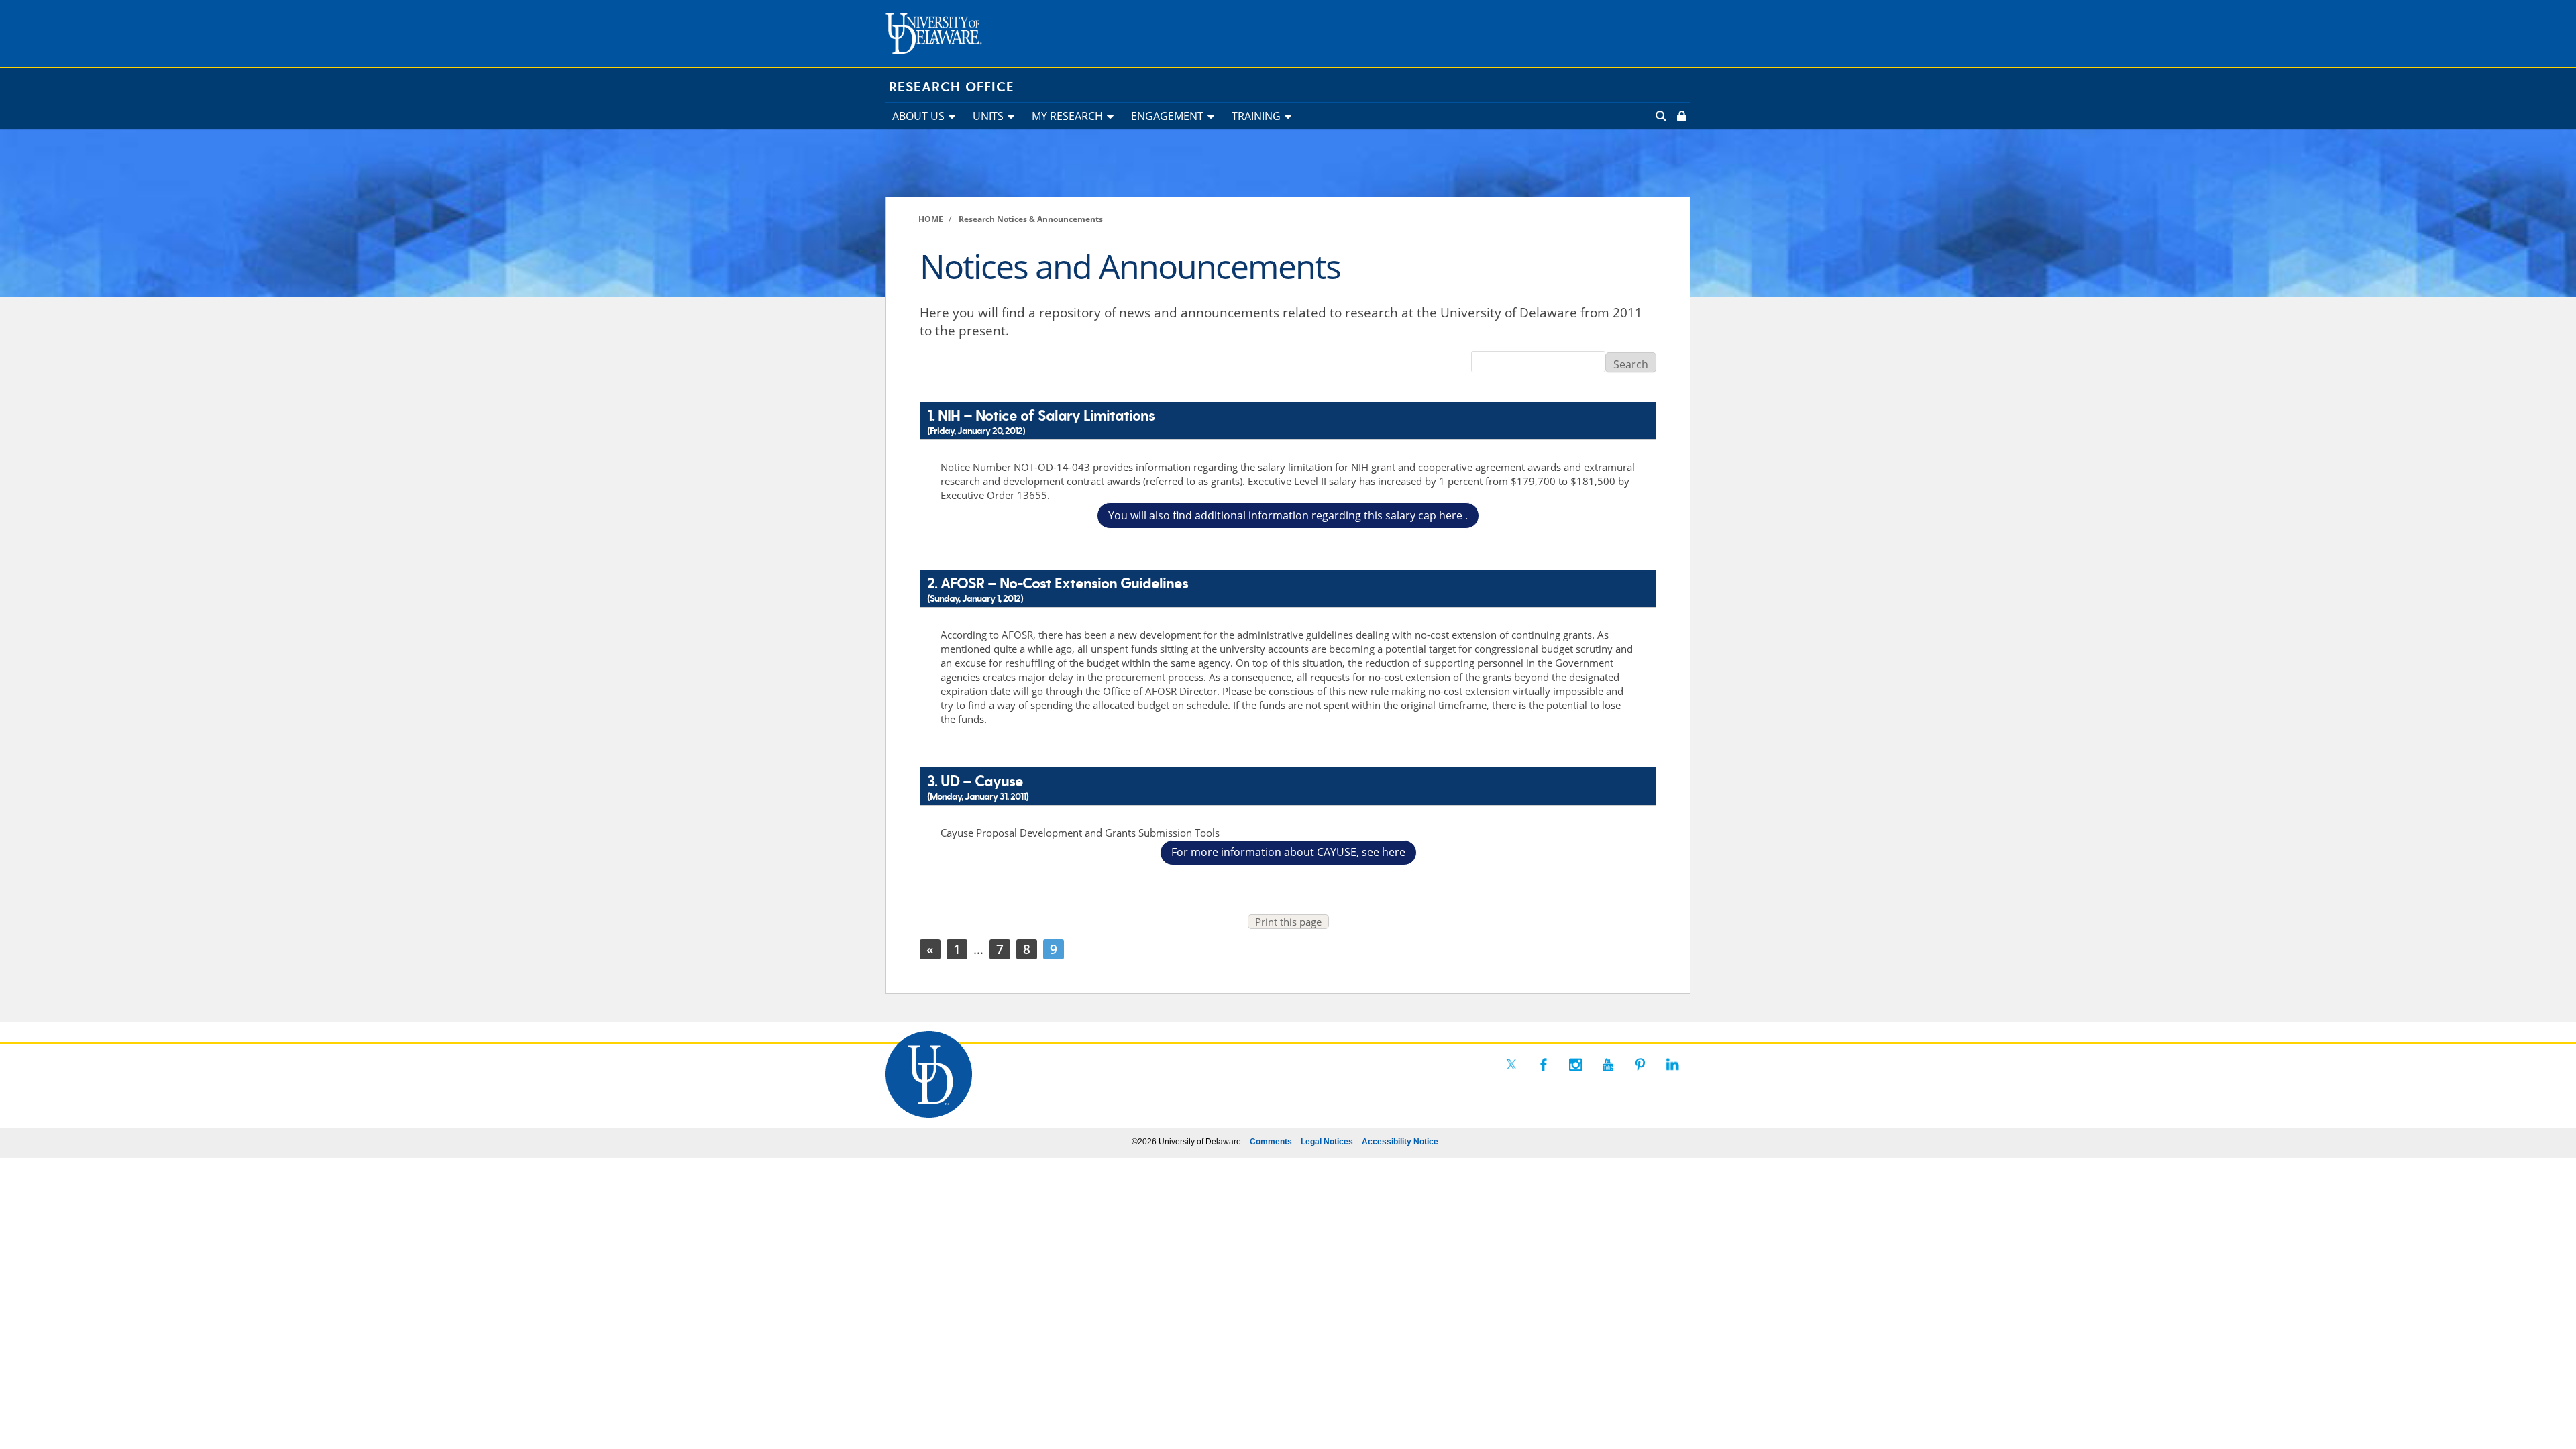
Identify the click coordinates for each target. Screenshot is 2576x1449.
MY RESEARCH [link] (1067, 116)
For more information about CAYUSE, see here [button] (1288, 852)
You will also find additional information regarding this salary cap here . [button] (1288, 515)
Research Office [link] (952, 87)
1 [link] (957, 949)
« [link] (930, 949)
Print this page (1288, 922)
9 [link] (1054, 949)
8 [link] (1027, 949)
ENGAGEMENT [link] (1167, 116)
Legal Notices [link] (1327, 1142)
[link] (1680, 116)
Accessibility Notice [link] (1400, 1142)
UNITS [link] (988, 116)
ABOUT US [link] (918, 116)
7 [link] (1000, 949)
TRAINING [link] (1256, 116)
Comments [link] (1271, 1142)
